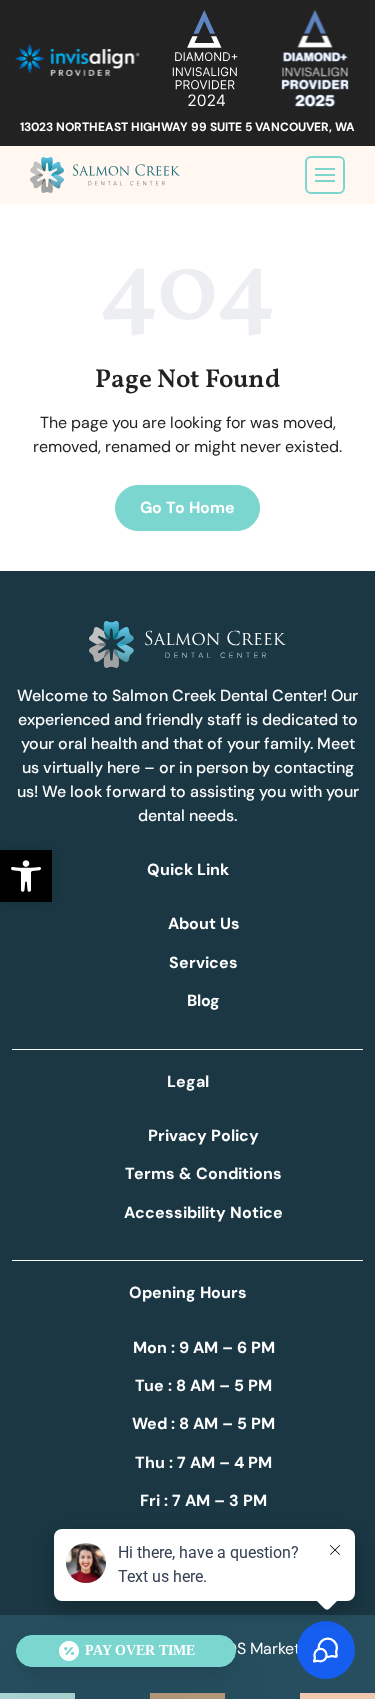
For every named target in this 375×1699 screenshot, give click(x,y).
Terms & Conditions (203, 1173)
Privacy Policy (203, 1135)
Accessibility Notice (203, 1212)
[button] (26, 876)
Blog (203, 1000)
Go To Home (187, 507)
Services (203, 962)
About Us (204, 923)
